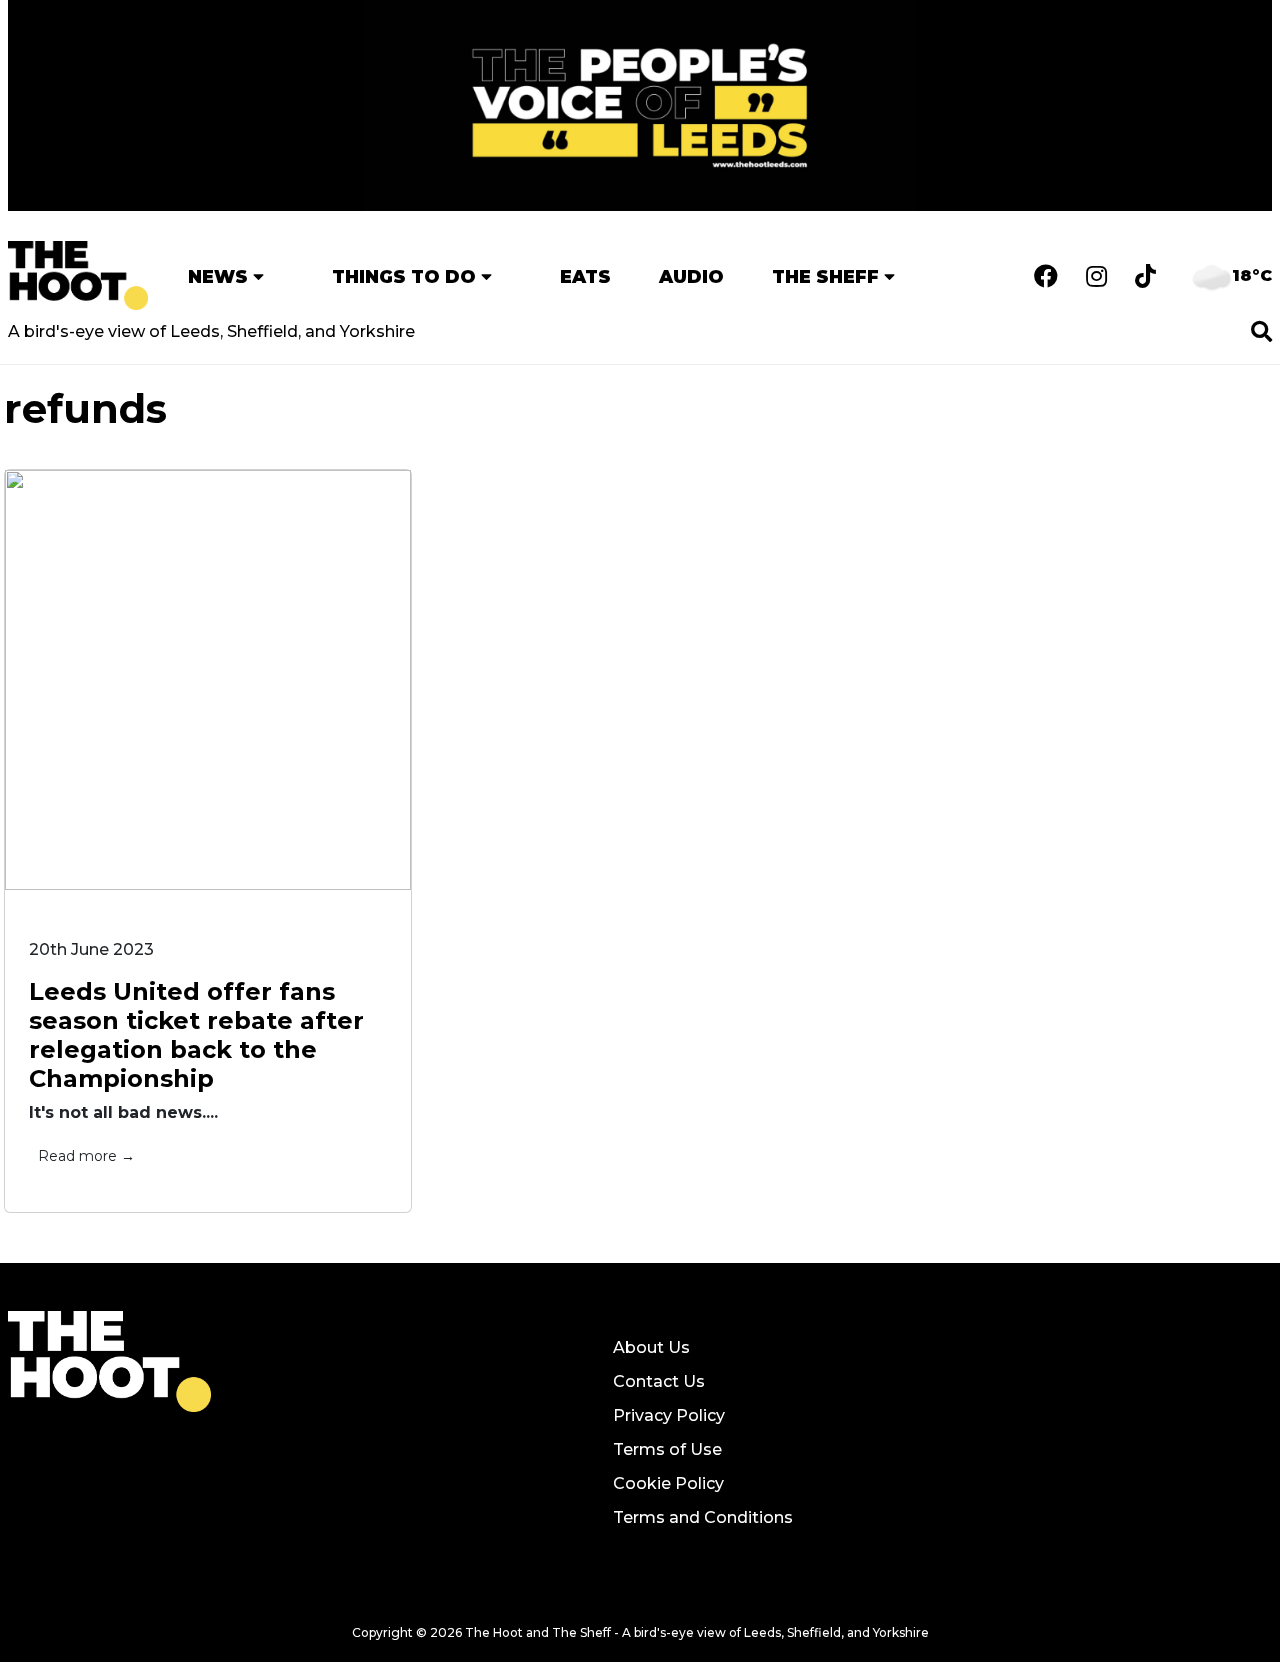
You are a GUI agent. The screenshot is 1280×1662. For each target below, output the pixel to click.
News (218, 276)
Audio (691, 276)
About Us (651, 1347)
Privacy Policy (669, 1415)
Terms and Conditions (703, 1517)
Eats (585, 276)
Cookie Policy (668, 1483)
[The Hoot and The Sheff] (78, 275)
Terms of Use (667, 1449)
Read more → (86, 1156)
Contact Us (659, 1381)
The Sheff (825, 276)
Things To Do (404, 276)
